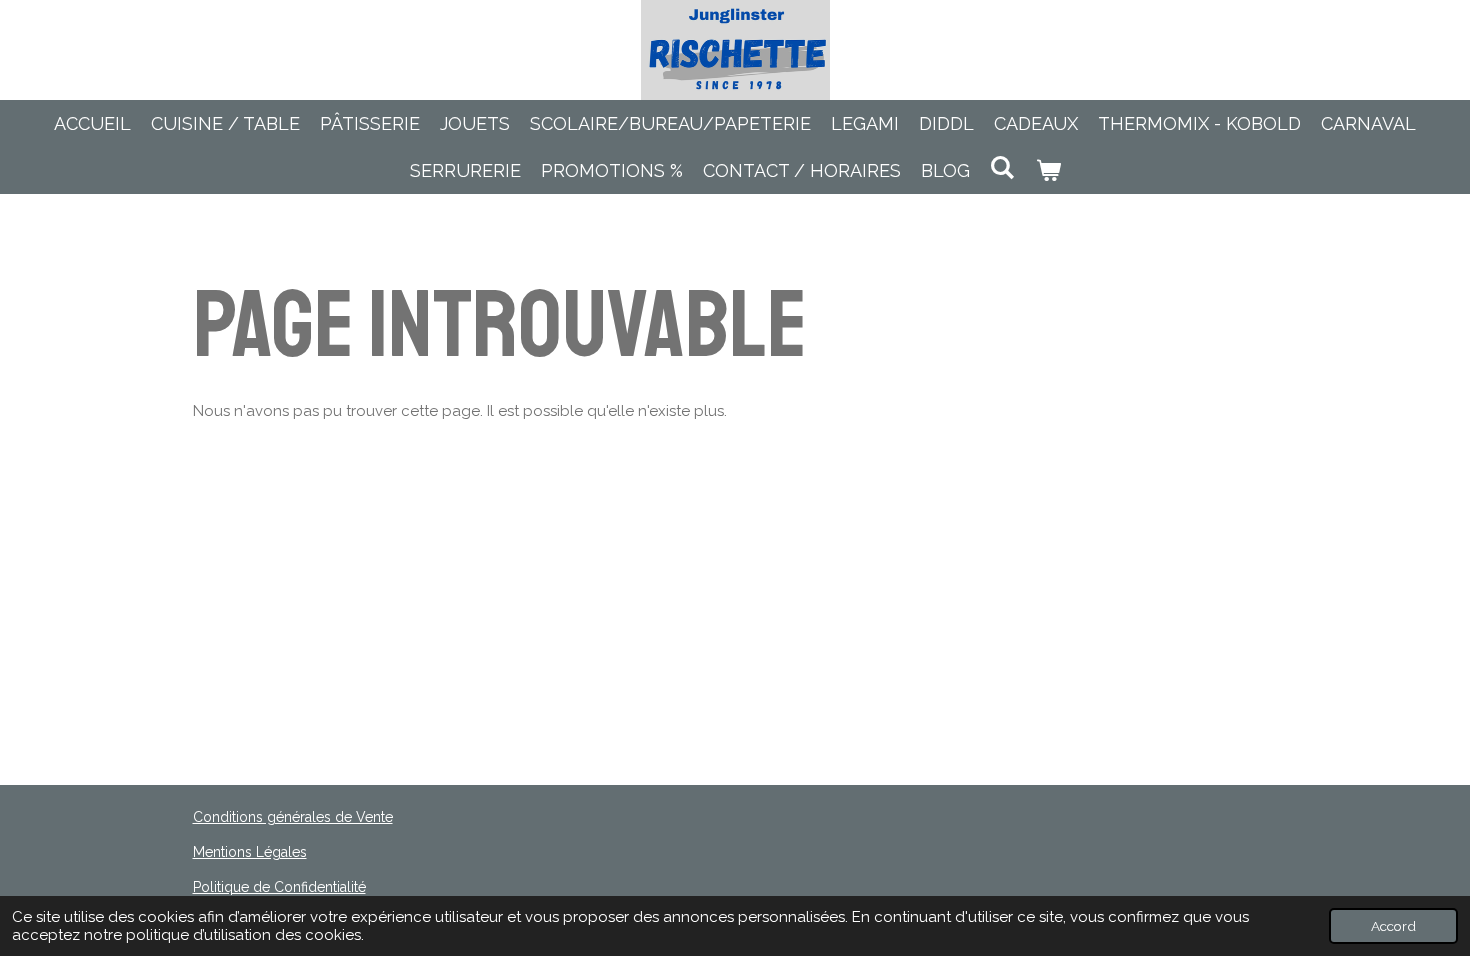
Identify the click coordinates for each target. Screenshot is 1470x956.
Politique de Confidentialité (279, 887)
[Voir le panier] (1047, 170)
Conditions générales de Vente (293, 817)
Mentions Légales (250, 852)
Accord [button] (1393, 926)
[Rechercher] (1002, 167)
